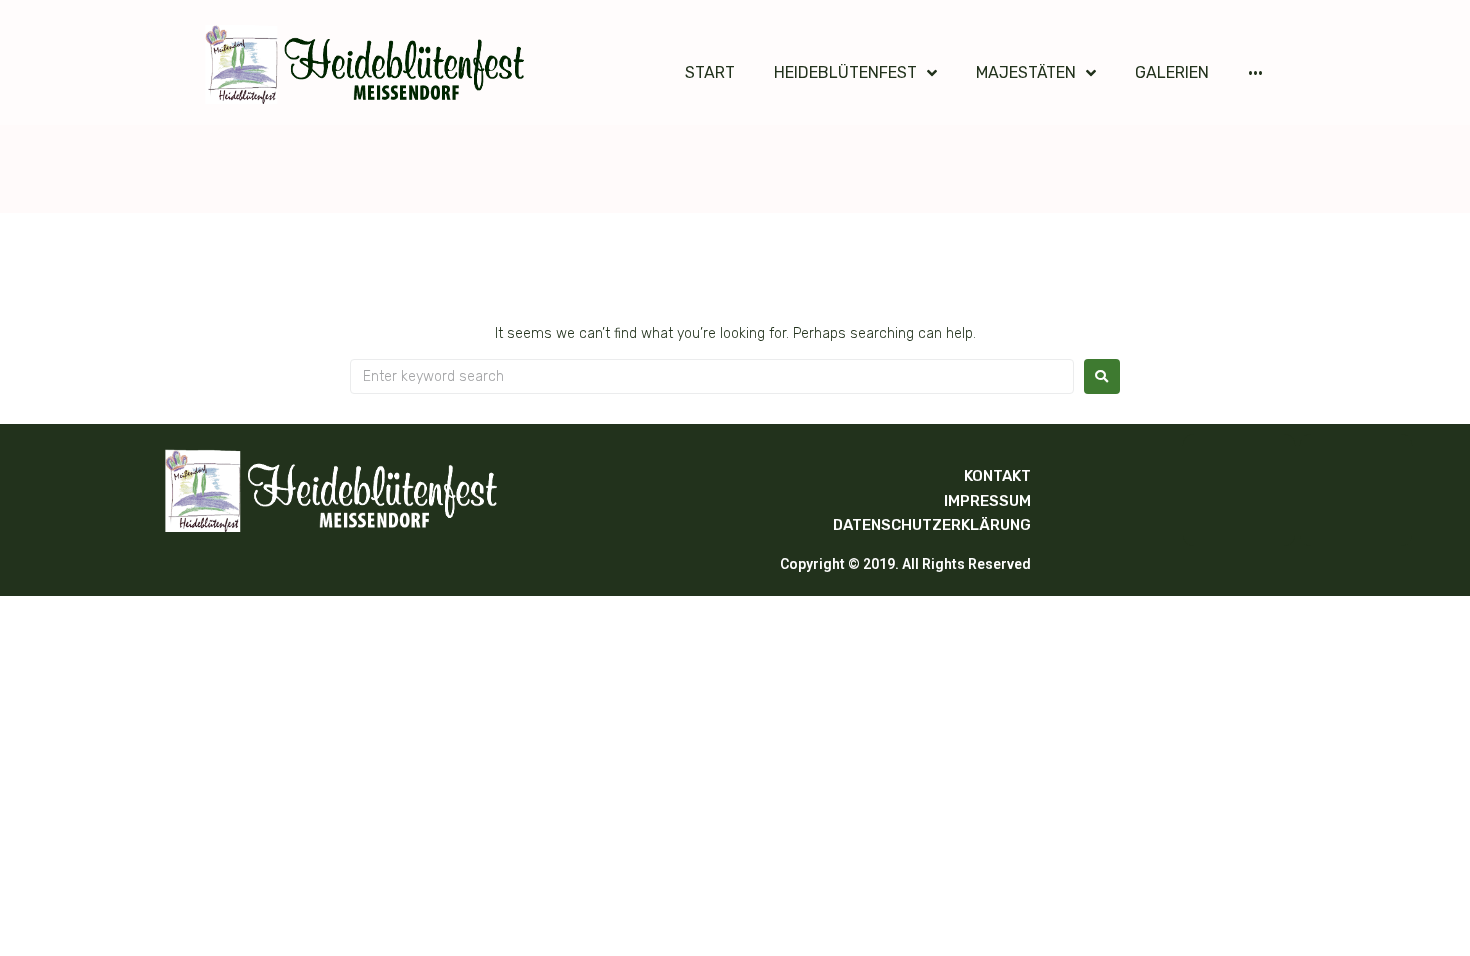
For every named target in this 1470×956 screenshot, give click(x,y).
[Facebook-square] (1239, 490)
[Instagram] (1356, 490)
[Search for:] (712, 376)
